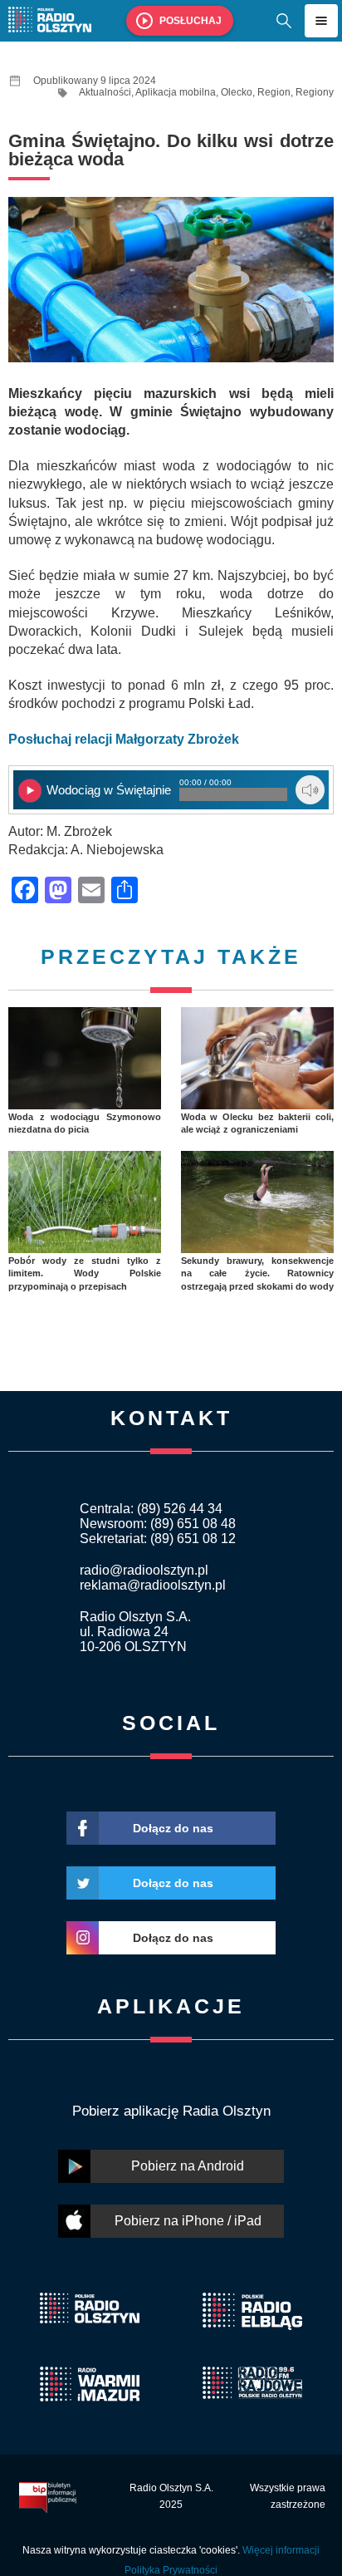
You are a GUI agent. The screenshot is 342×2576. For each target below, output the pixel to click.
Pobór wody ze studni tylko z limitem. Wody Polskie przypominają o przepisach (85, 1273)
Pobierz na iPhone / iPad (188, 2221)
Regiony (315, 92)
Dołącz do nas (173, 1828)
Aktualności (105, 92)
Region (274, 92)
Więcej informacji (281, 2550)
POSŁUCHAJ (191, 21)
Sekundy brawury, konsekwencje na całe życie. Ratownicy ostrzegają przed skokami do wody (257, 1273)
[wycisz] (310, 790)
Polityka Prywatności (171, 2570)
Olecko (237, 92)
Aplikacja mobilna (176, 92)
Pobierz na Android (188, 2166)
